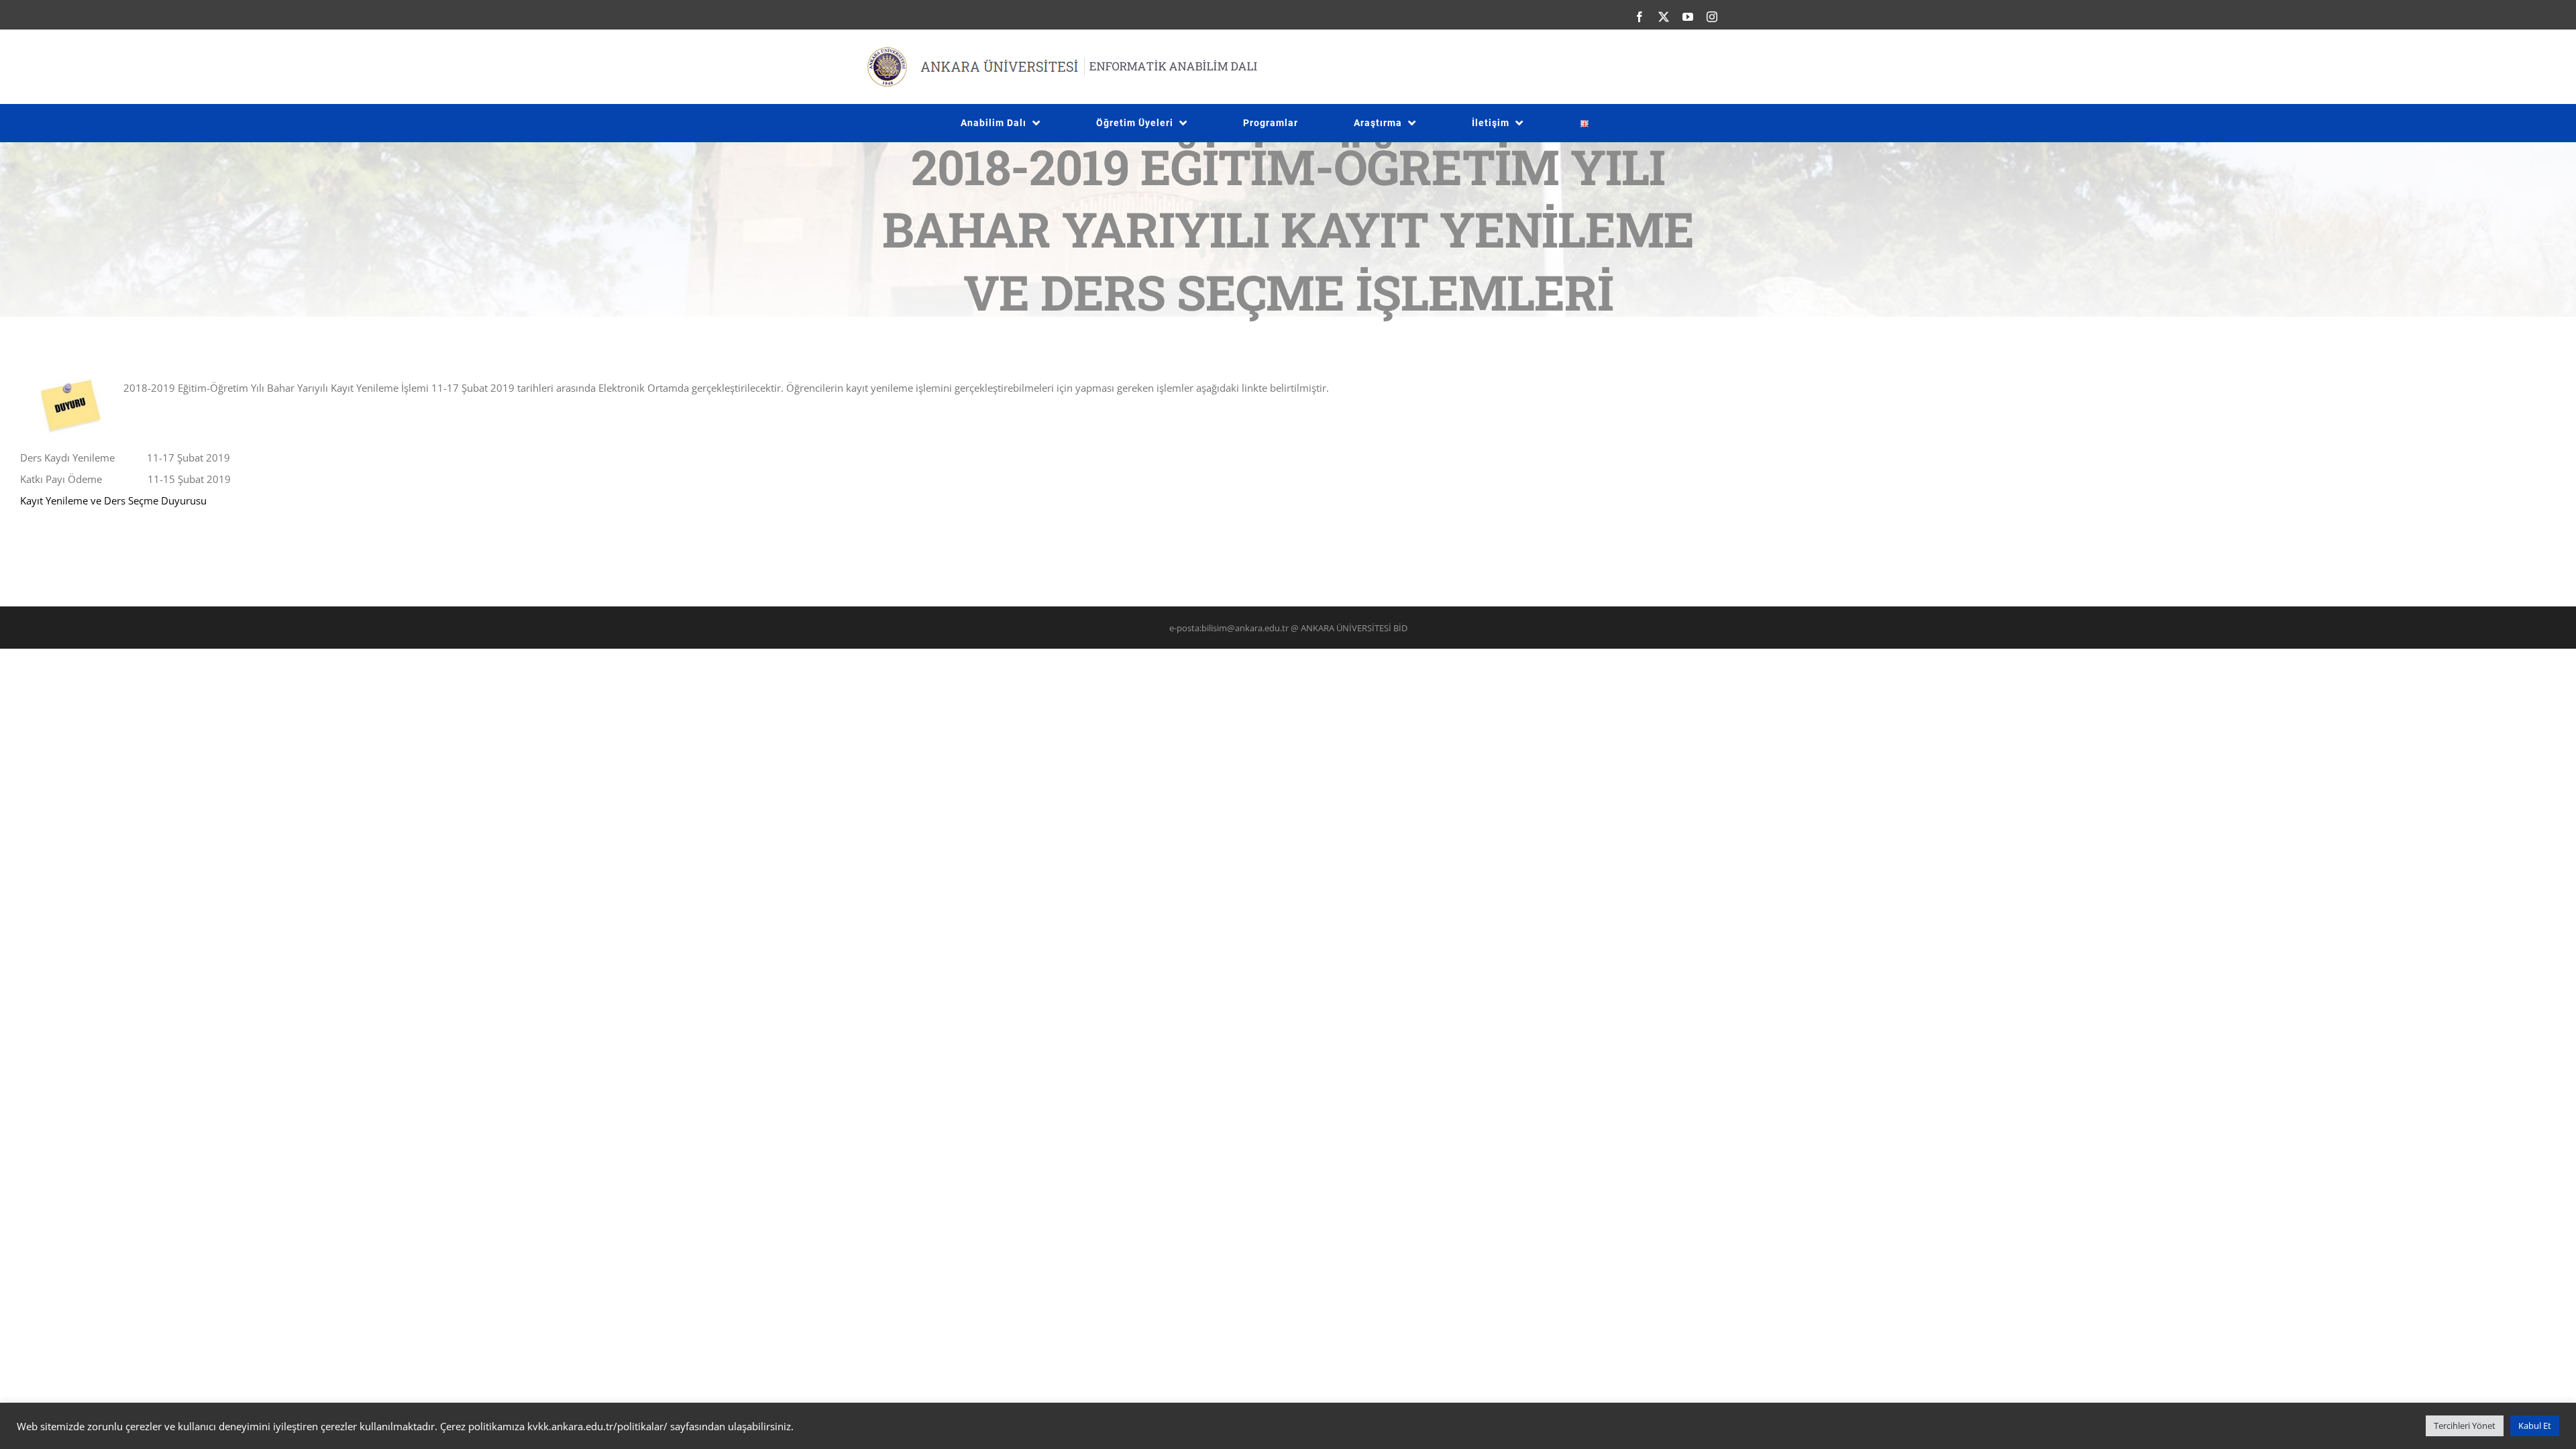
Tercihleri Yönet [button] (2465, 1426)
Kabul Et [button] (2535, 1426)
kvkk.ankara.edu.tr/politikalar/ (597, 1426)
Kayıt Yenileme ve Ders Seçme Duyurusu (113, 500)
